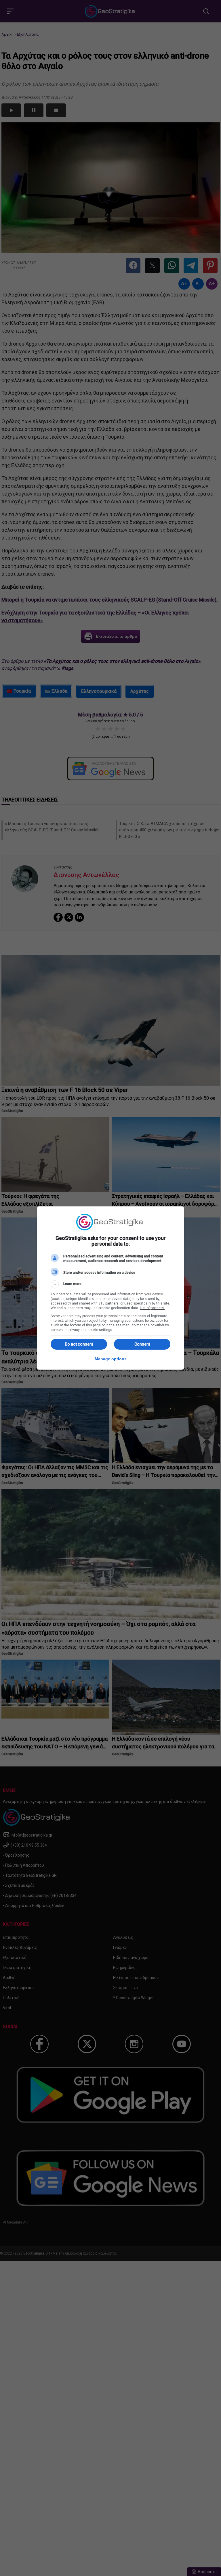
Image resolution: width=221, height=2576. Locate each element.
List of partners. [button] (152, 1308)
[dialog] (110, 1288)
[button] (110, 1284)
